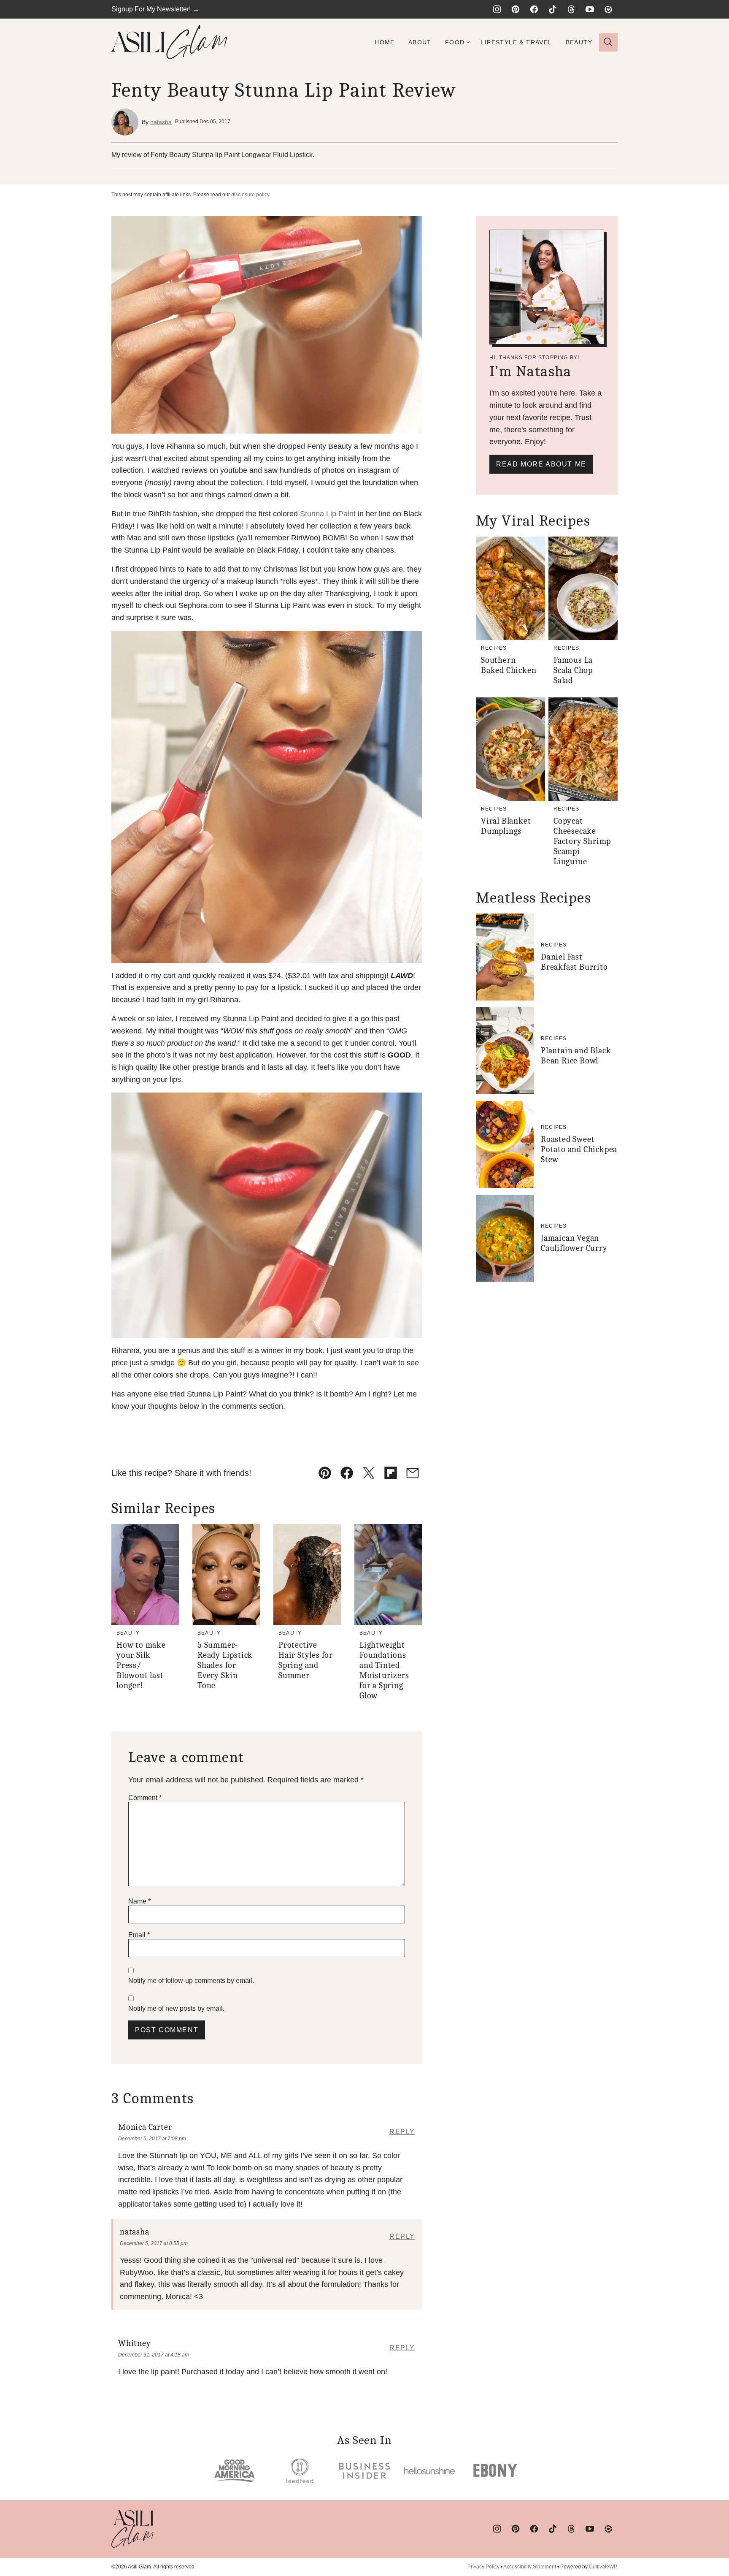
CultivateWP (603, 2567)
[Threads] (571, 9)
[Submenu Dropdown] (468, 42)
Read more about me (541, 464)
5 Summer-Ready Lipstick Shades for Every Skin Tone (225, 1665)
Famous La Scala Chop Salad (573, 670)
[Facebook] (534, 9)
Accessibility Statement (530, 2567)
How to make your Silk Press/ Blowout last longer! (141, 1665)
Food (455, 42)
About (420, 42)
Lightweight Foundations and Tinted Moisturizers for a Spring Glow (384, 1670)
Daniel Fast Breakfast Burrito (574, 962)
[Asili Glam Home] (169, 42)
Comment (145, 1798)
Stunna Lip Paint (328, 514)
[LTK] (608, 9)
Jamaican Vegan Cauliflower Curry (574, 1243)
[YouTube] (590, 9)
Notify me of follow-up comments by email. (191, 1981)
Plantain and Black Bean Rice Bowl (576, 1056)
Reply (402, 2132)
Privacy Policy (483, 2567)
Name (139, 1901)
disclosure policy (250, 195)
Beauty (579, 42)
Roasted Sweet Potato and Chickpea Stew (579, 1149)
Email (139, 1935)
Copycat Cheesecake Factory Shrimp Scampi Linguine (582, 841)
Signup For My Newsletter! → (155, 9)
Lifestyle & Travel (516, 42)
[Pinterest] (516, 9)
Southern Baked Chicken (509, 665)
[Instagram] (497, 9)
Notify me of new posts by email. (176, 2008)
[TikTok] (553, 9)
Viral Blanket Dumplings (506, 826)
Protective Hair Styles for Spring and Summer (306, 1660)
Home (385, 42)
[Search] (608, 42)
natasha (161, 122)
